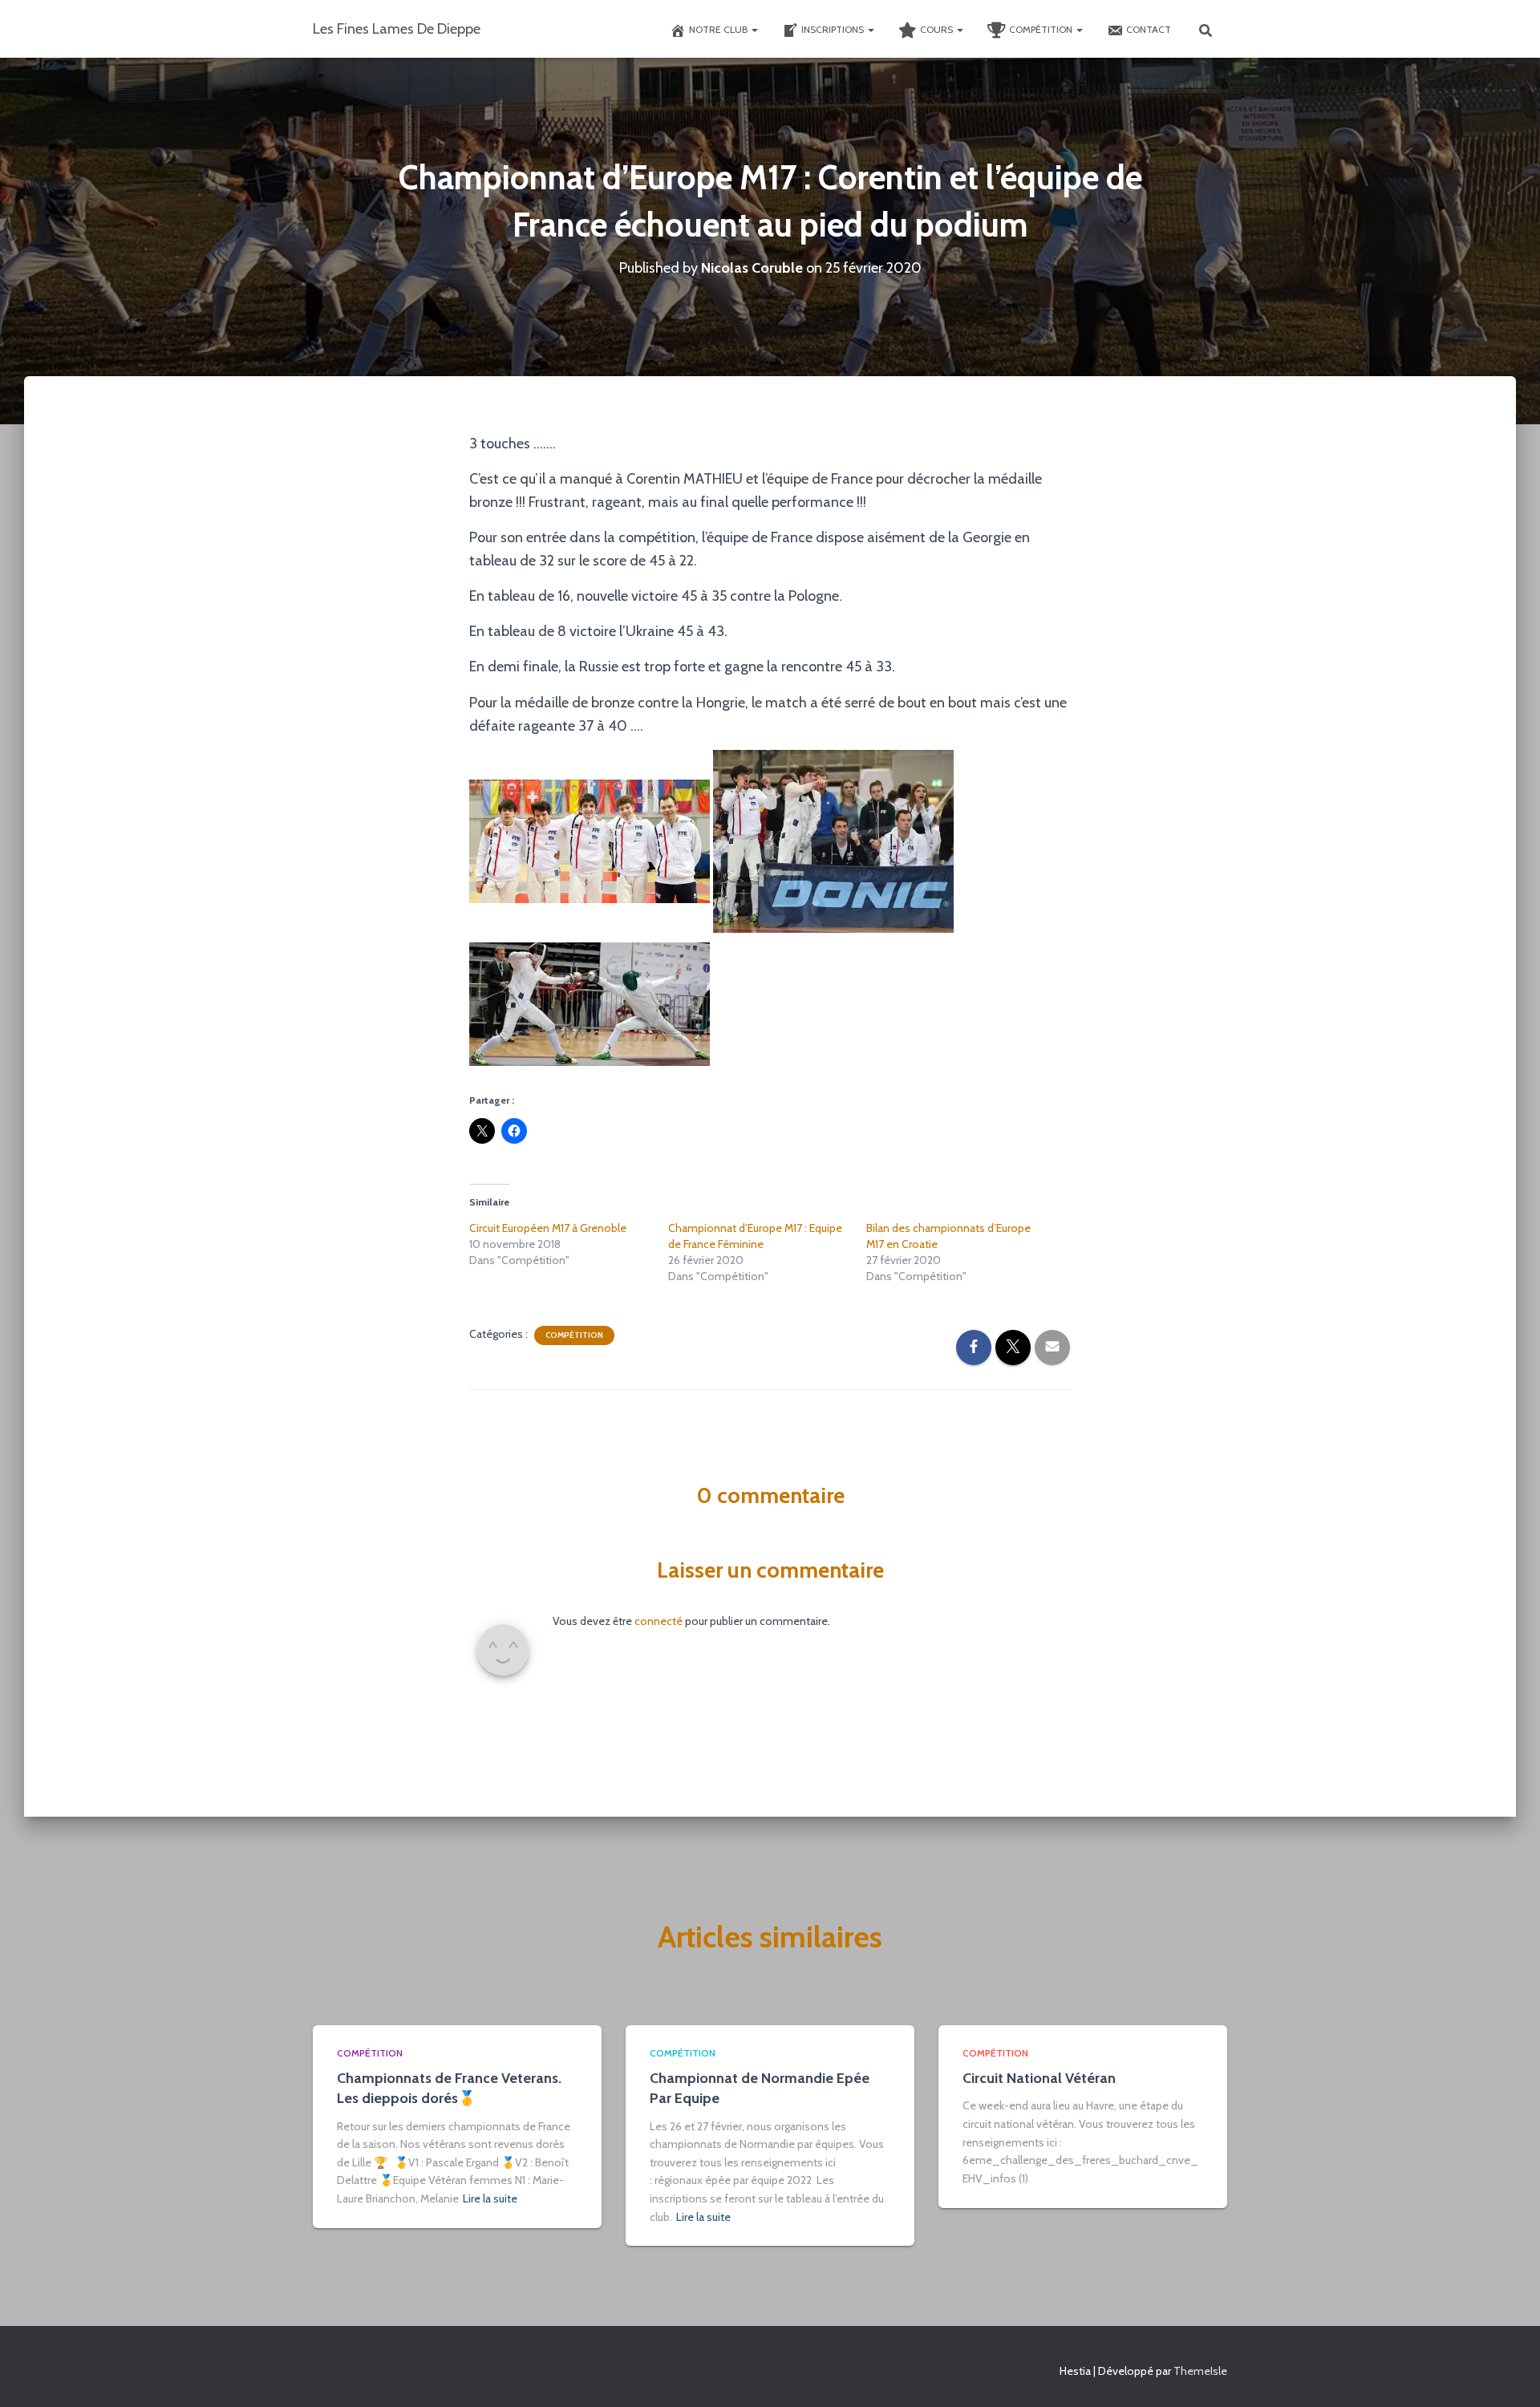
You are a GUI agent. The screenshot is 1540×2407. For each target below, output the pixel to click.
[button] (754, 29)
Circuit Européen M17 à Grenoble (548, 1228)
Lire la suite (490, 2198)
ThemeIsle (1200, 2371)
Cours (938, 29)
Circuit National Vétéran (1039, 2078)
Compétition (1042, 29)
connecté (659, 1621)
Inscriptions (834, 29)
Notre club (719, 29)
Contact (1149, 29)
